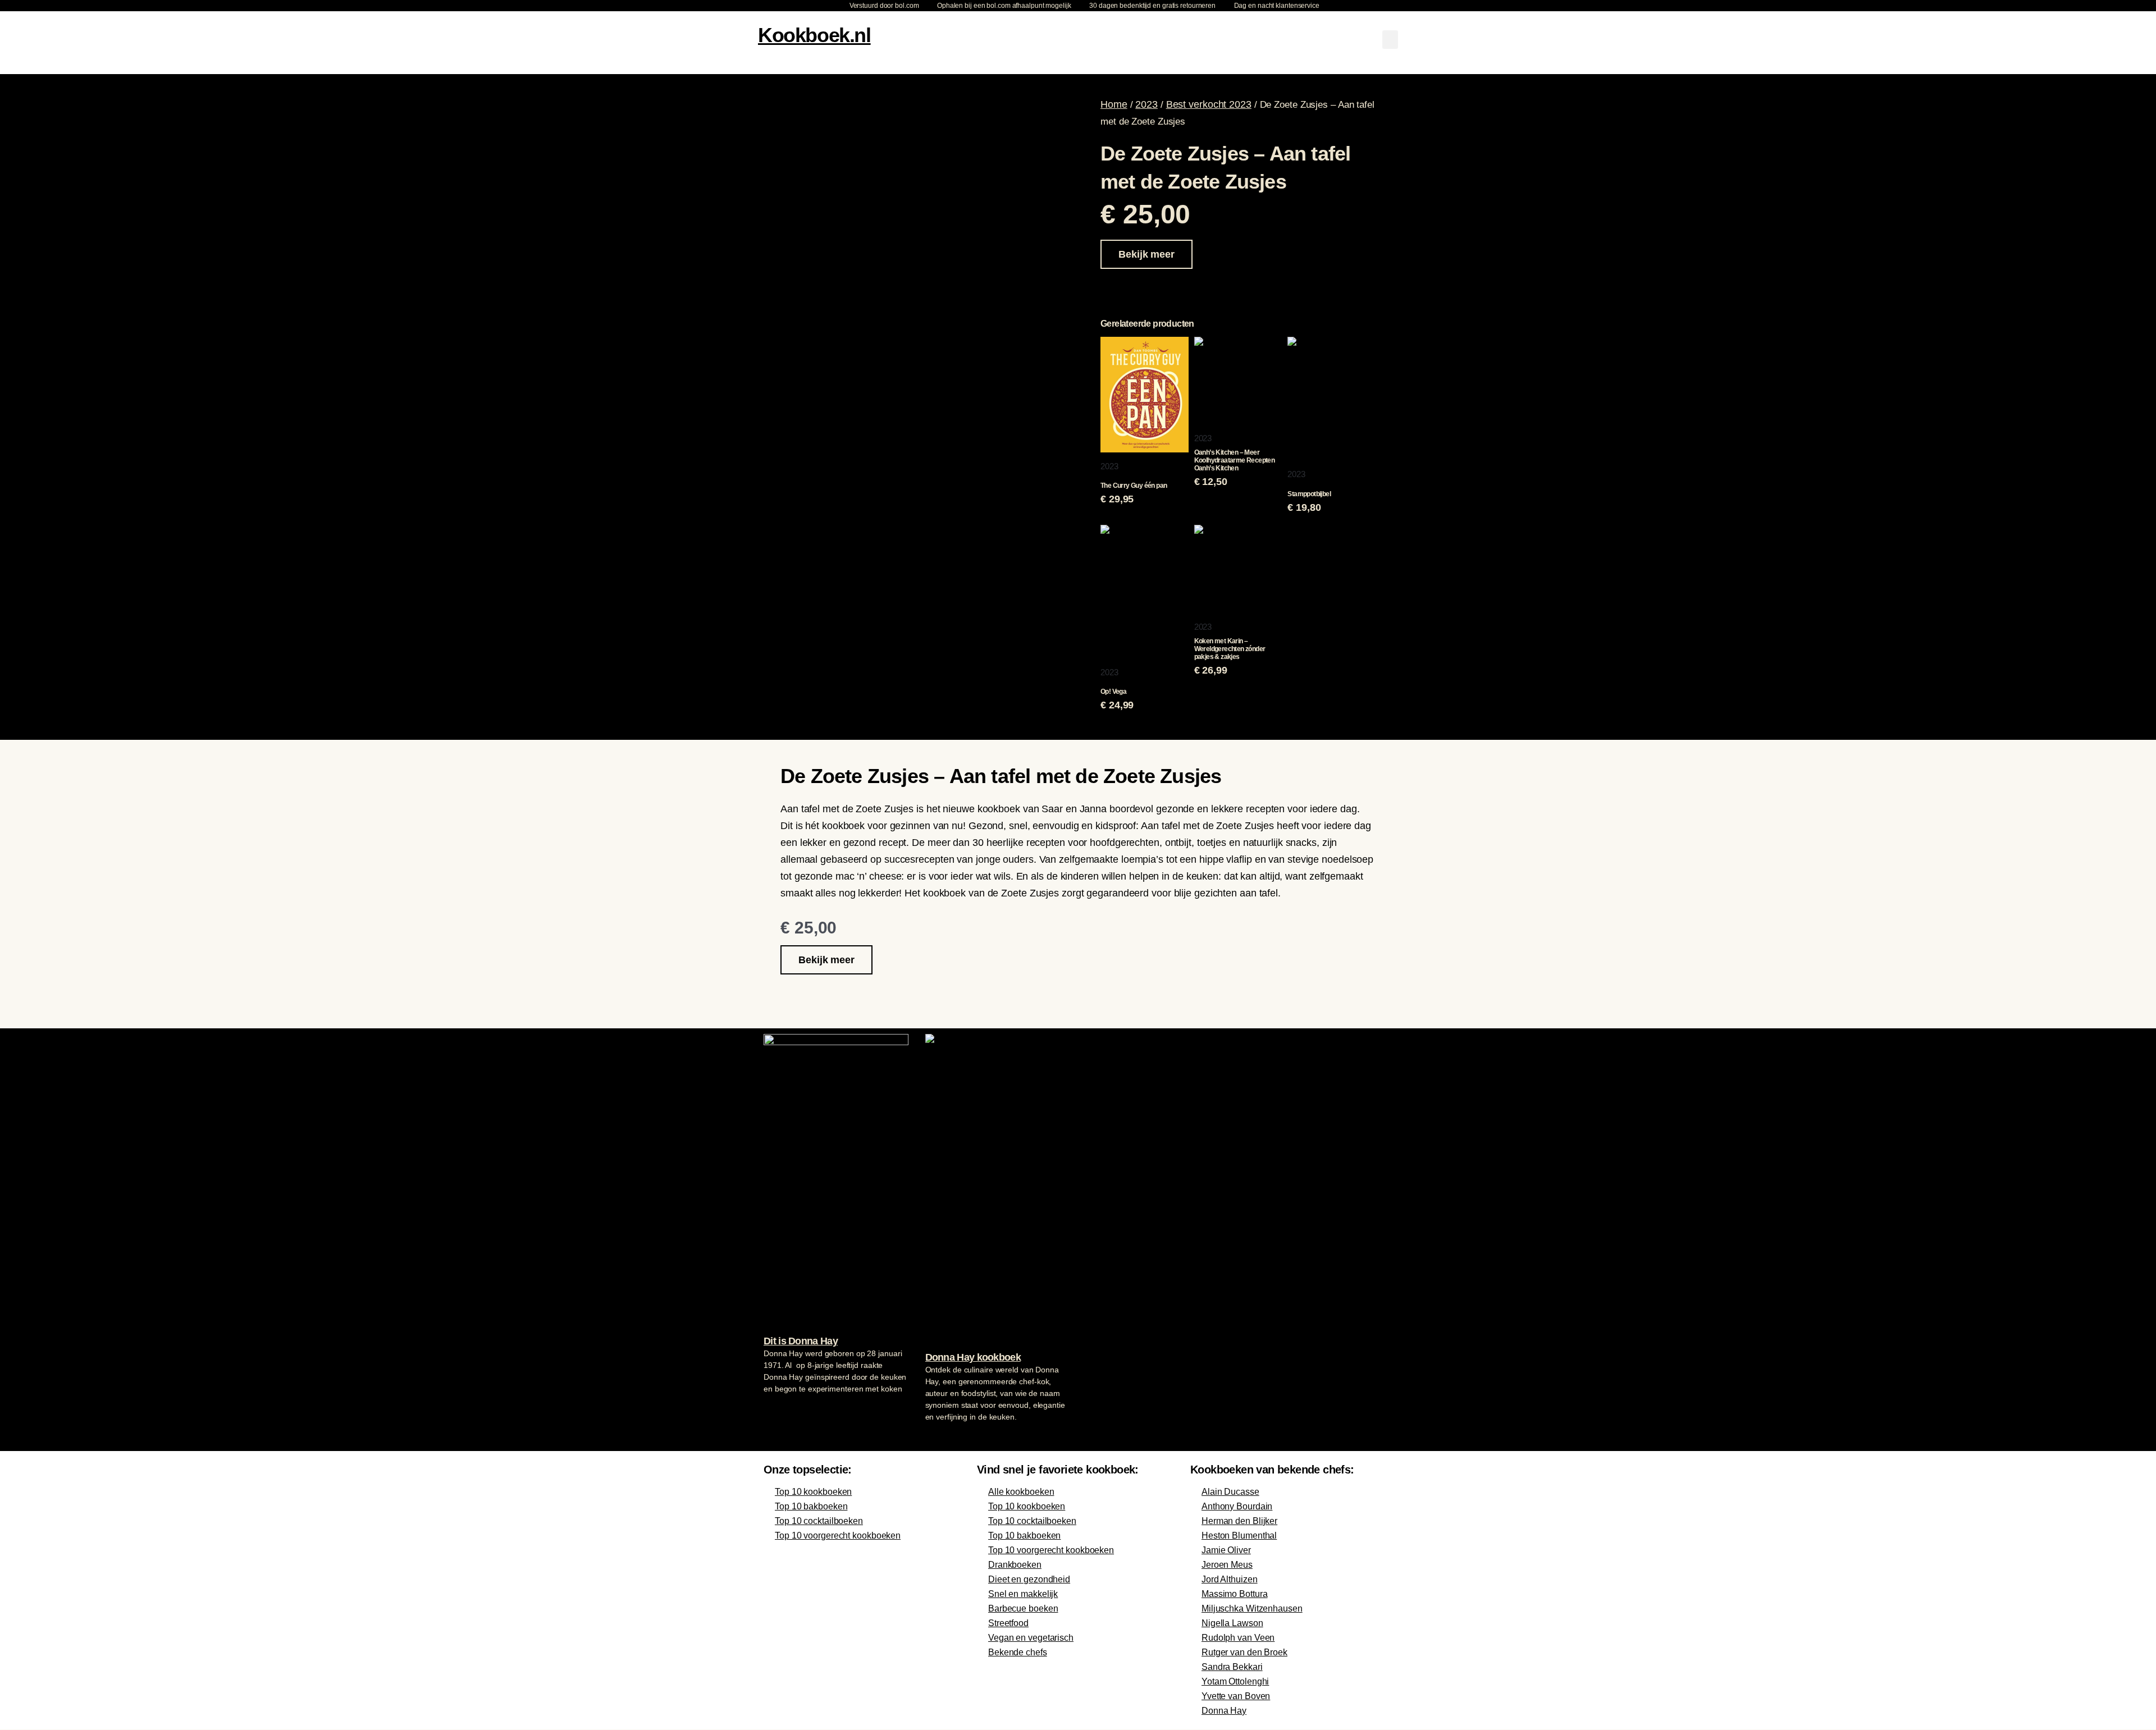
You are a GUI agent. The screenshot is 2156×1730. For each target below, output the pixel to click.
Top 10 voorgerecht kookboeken (838, 1536)
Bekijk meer (1146, 254)
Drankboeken (1015, 1565)
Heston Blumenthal (1239, 1536)
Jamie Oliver (1226, 1550)
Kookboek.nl (814, 35)
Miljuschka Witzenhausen (1252, 1608)
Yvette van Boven (1236, 1696)
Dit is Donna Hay (801, 1341)
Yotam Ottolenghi (1235, 1681)
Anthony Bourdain (1237, 1506)
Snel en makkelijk (1023, 1594)
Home (1114, 104)
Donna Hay (1224, 1711)
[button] (1390, 40)
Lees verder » (785, 1410)
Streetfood (1008, 1623)
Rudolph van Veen (1238, 1638)
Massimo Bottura (1235, 1594)
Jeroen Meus (1227, 1565)
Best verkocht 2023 (1209, 104)
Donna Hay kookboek (973, 1357)
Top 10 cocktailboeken (819, 1521)
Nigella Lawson (1232, 1623)
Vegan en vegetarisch (1031, 1638)
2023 (1146, 104)
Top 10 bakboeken (811, 1506)
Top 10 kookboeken (813, 1492)
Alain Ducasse (1230, 1492)
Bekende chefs (1018, 1652)
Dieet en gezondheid (1029, 1579)
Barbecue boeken (1023, 1608)
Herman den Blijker (1239, 1521)
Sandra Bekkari (1232, 1667)
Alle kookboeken (1021, 1492)
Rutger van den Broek (1244, 1652)
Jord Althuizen (1230, 1579)
